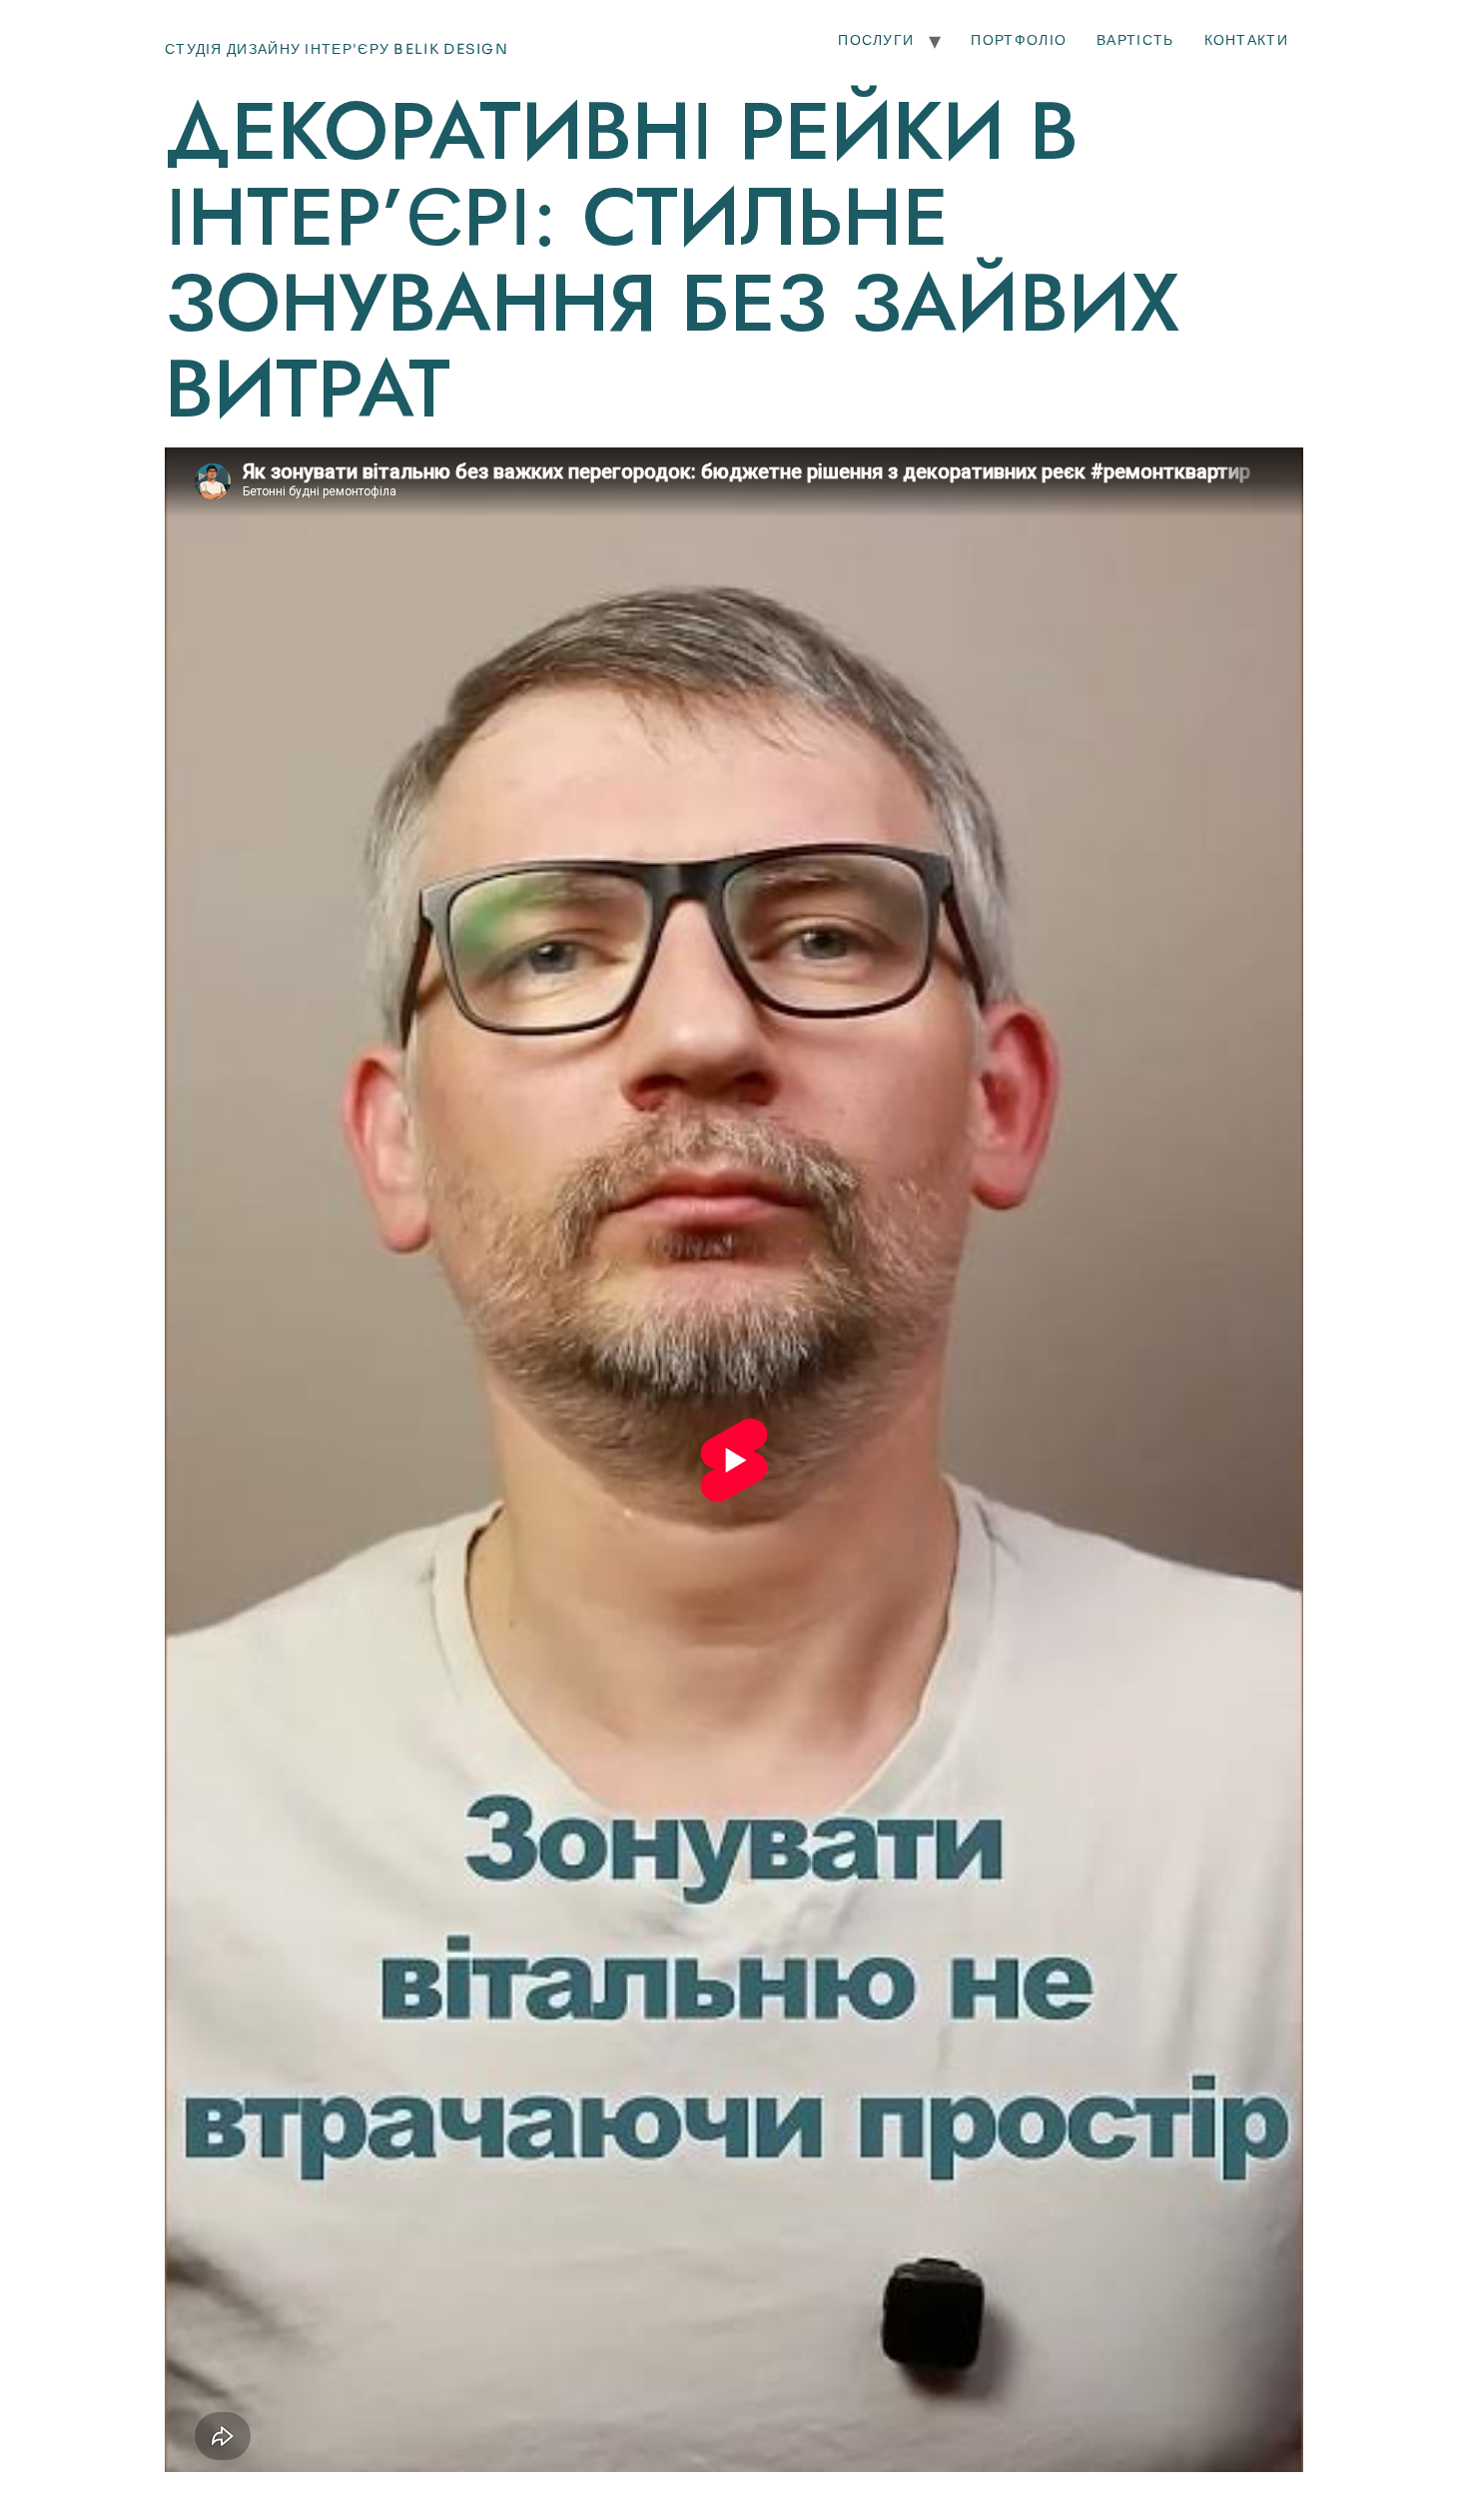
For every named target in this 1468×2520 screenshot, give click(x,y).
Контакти (1246, 40)
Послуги (876, 40)
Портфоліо (1019, 40)
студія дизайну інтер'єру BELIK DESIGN (337, 49)
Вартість (1135, 40)
